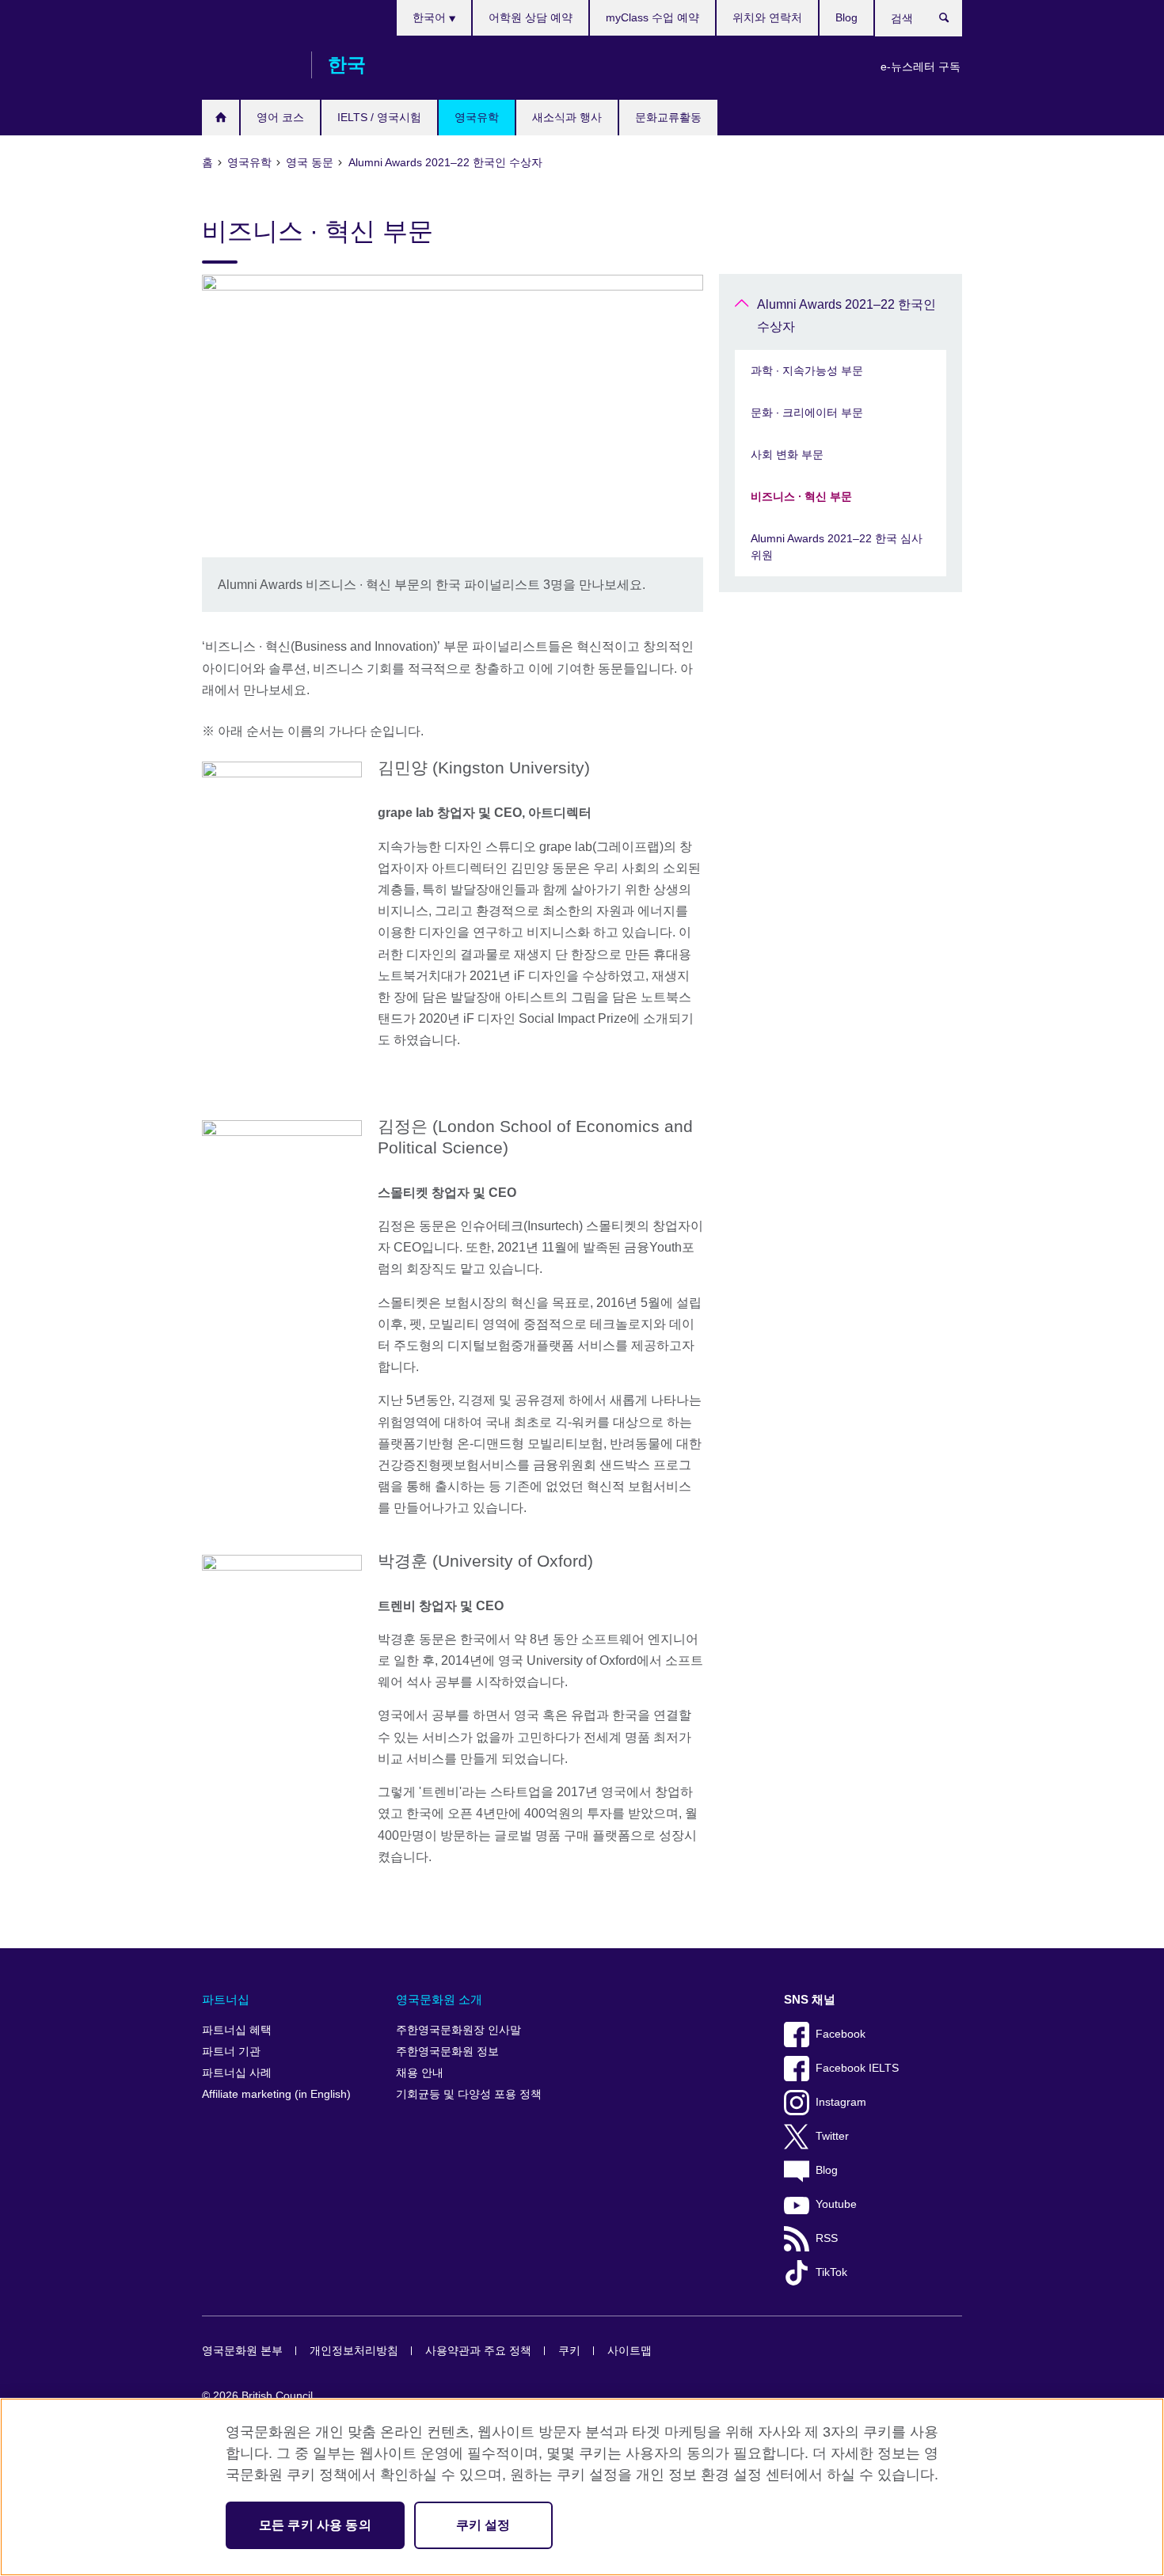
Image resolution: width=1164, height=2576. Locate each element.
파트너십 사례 (237, 2073)
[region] (582, 2487)
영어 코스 (280, 117)
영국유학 (477, 117)
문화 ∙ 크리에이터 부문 (807, 412)
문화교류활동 (668, 117)
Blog (846, 17)
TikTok (831, 2272)
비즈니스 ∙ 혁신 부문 (801, 496)
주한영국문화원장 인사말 (458, 2030)
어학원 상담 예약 (531, 17)
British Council (249, 65)
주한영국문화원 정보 (447, 2052)
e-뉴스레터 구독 (921, 66)
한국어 (431, 17)
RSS (827, 2238)
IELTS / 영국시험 (379, 117)
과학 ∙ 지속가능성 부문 (807, 370)
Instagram (841, 2102)
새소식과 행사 (567, 117)
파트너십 (226, 1999)
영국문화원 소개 (439, 1999)
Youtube (836, 2204)
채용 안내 (420, 2073)
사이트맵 (630, 2351)
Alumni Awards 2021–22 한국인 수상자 (846, 315)
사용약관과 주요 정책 (478, 2351)
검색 (952, 21)
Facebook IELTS (857, 2068)
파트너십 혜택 (237, 2030)
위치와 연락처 (767, 17)
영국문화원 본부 (242, 2351)
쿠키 (569, 2351)
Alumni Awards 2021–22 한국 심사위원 (837, 547)
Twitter (832, 2136)
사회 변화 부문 (787, 454)
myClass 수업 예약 (652, 17)
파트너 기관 (231, 2052)
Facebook (841, 2034)
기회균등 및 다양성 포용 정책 (469, 2094)
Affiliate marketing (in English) (276, 2094)
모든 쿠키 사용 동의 (315, 2525)
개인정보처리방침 (354, 2351)
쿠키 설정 (483, 2525)
